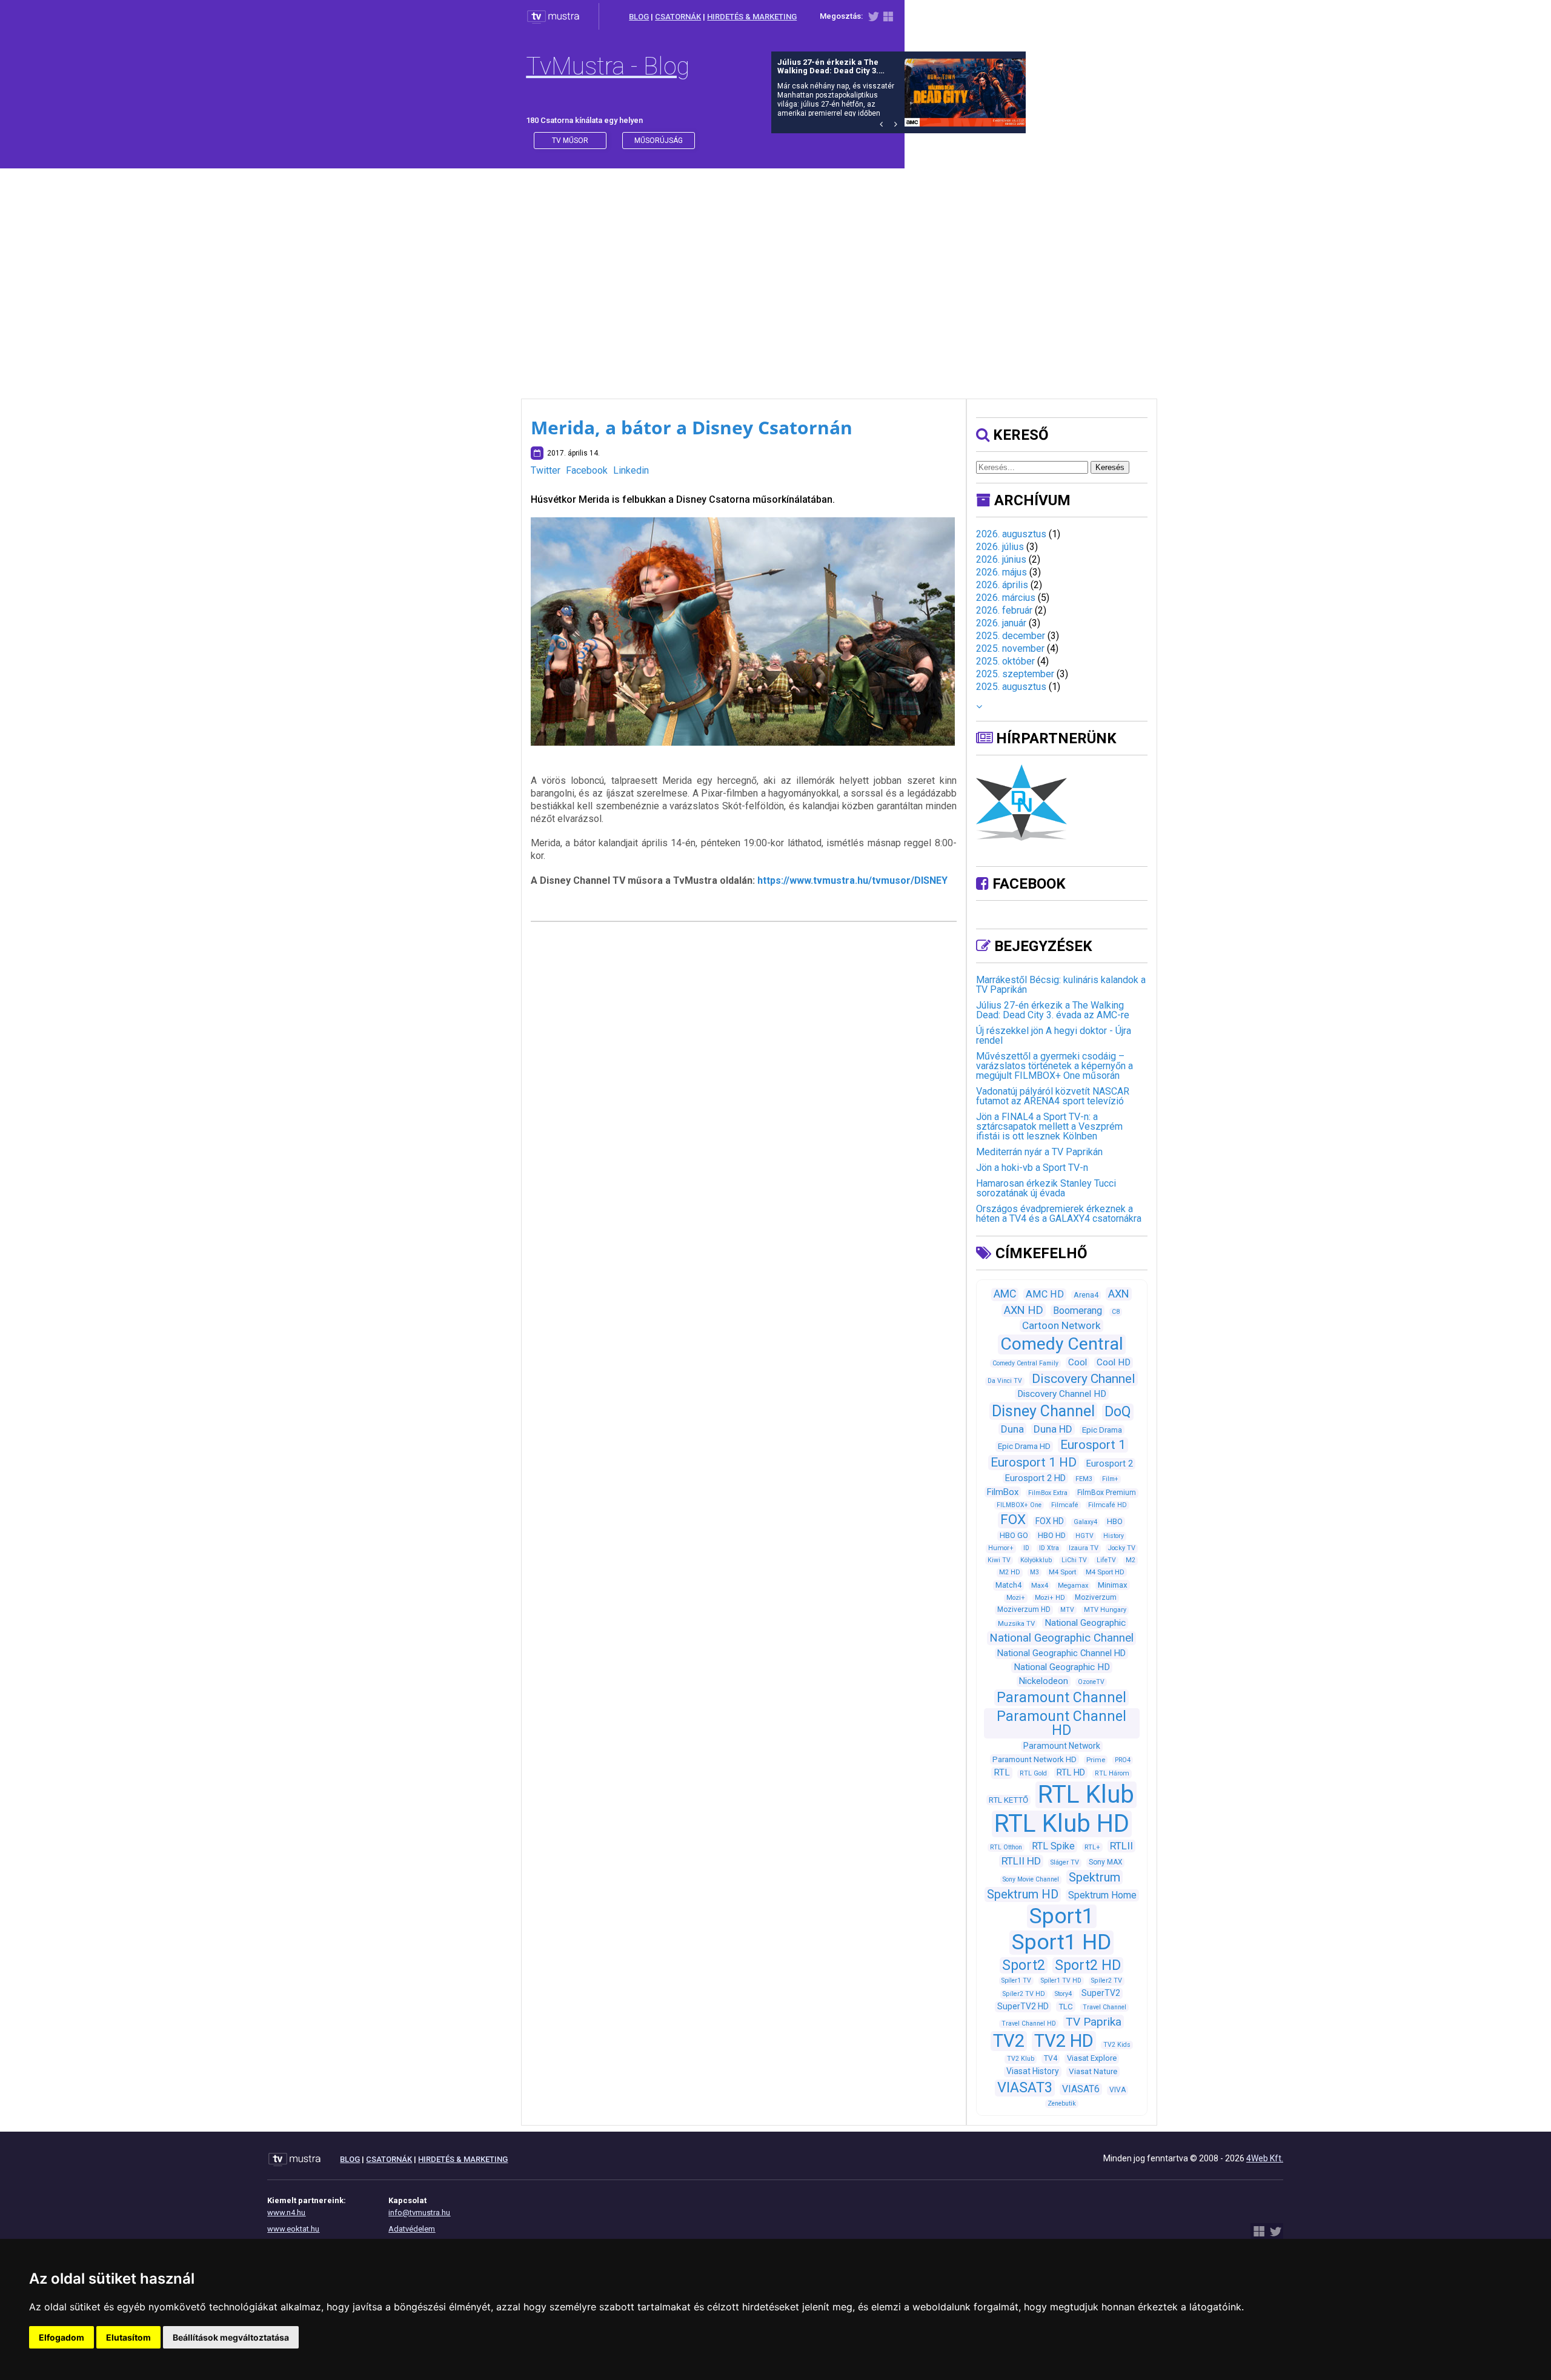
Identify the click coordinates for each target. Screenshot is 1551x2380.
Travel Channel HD (1029, 2024)
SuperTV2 (1101, 1993)
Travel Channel (1104, 2007)
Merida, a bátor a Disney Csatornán (692, 427)
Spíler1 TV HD (1061, 1981)
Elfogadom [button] (61, 2337)
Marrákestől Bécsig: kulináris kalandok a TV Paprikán (1061, 985)
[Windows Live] (888, 19)
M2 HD (1010, 1572)
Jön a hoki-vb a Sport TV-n (1032, 1168)
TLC (1066, 2007)
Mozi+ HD (1050, 1598)
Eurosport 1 (1093, 1445)
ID (1026, 1548)
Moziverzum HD (1024, 1609)
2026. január (1001, 623)
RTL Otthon (1006, 1847)
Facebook (587, 470)
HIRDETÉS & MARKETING (752, 17)
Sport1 (1062, 1916)
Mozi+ (1016, 1598)
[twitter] (873, 19)
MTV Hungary (1105, 1610)
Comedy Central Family (1025, 1363)
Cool (1078, 1362)
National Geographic (1085, 1623)
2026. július (1000, 547)
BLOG (639, 17)
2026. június (1001, 559)
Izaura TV (1084, 1548)
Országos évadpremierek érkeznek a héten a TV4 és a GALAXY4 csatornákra (1059, 1214)
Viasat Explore (1092, 2058)
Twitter (546, 470)
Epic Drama (1102, 1430)
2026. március (1006, 598)
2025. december (1011, 636)
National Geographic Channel (1061, 1638)
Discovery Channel (1084, 1378)
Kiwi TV (999, 1560)
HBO (1115, 1521)
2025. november (1010, 648)
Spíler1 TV (1016, 1981)
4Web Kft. (1265, 2158)
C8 (1116, 1312)
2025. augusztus (1011, 687)
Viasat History (1033, 2071)
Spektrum (1094, 1877)
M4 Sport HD (1105, 1572)
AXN (1119, 1294)
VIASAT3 (1025, 2087)
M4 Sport (1062, 1572)
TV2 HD (1064, 2041)
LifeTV (1106, 1560)
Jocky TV (1122, 1548)
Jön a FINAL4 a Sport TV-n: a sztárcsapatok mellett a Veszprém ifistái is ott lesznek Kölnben (1049, 1126)
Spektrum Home (1102, 1895)
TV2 (1009, 2041)
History (1114, 1536)
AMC (1005, 1294)
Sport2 (1024, 1965)
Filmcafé (1065, 1505)
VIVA (1118, 2090)
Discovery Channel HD (1062, 1394)
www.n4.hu (286, 2213)
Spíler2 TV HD (1024, 1994)
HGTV (1084, 1536)
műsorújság (659, 141)
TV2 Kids (1117, 2045)
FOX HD (1050, 1521)
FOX (1013, 1520)
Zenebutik (1062, 2103)
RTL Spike (1053, 1846)
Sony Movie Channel (1031, 1879)
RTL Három (1112, 1773)
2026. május (1001, 572)
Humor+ (1001, 1548)
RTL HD (1071, 1772)
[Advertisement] (775, 271)
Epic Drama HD (1024, 1446)
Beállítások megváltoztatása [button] (231, 2337)
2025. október (1005, 661)
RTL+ (1092, 1847)
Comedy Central (1062, 1344)
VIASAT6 (1081, 2089)
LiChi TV (1074, 1560)
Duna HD (1053, 1429)
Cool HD (1114, 1362)
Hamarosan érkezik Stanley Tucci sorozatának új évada (1046, 1188)
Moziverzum (1096, 1597)
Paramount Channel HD (1061, 1723)
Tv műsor (570, 141)
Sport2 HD (1088, 1965)
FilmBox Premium (1107, 1493)
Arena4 (1086, 1295)
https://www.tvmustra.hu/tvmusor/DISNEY (852, 880)
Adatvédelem (412, 2229)
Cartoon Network (1061, 1325)
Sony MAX (1105, 1862)
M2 (1131, 1560)
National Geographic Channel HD (1061, 1653)
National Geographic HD (1062, 1667)
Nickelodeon (1044, 1681)
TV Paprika (1094, 2022)
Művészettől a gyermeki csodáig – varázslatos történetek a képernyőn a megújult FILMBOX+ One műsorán (1054, 1066)
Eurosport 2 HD (1035, 1478)
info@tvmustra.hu (419, 2213)
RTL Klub (1086, 1795)
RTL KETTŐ (1008, 1800)
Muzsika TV (1016, 1623)
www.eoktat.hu (293, 2229)
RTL (1002, 1772)
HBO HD (1052, 1535)
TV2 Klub (1021, 2059)
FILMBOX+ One (1019, 1505)
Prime (1096, 1760)
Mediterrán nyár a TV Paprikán (1039, 1152)
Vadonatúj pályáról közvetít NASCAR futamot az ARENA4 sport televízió (1053, 1096)
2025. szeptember (1015, 674)
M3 (1035, 1572)
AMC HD (1045, 1294)
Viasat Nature (1093, 2071)
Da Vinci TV (1005, 1381)
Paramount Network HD (1035, 1759)
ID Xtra (1049, 1548)
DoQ (1118, 1412)
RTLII (1121, 1846)
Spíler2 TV (1107, 1981)
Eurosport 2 (1110, 1463)
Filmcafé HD (1108, 1505)
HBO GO (1014, 1535)
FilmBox (1003, 1492)
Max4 (1040, 1585)
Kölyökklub (1036, 1560)
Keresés (1110, 467)
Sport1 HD (1061, 1942)
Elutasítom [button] (128, 2337)
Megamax (1073, 1586)
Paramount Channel (1061, 1698)
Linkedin (631, 470)
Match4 (1008, 1585)
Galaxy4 (1085, 1522)
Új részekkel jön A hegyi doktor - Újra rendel (1054, 1036)
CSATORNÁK (678, 17)
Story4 (1063, 1994)
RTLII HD (1021, 1861)
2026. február (1004, 610)
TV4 (1051, 2058)
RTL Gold (1033, 1773)
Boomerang (1078, 1311)
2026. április (1002, 585)
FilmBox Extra (1048, 1493)
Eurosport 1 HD (1034, 1462)
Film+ (1110, 1479)
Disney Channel (1043, 1411)
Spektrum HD (1023, 1894)
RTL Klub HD (1062, 1824)
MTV (1067, 1610)
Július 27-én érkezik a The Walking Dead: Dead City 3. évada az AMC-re (1053, 1010)
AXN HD (1024, 1310)
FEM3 (1084, 1479)
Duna (1012, 1429)
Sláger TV (1065, 1862)
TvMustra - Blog (608, 66)
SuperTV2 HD (1023, 2006)
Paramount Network (1062, 1746)
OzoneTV (1091, 1682)
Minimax (1113, 1585)
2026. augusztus (1011, 534)
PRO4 (1123, 1760)
